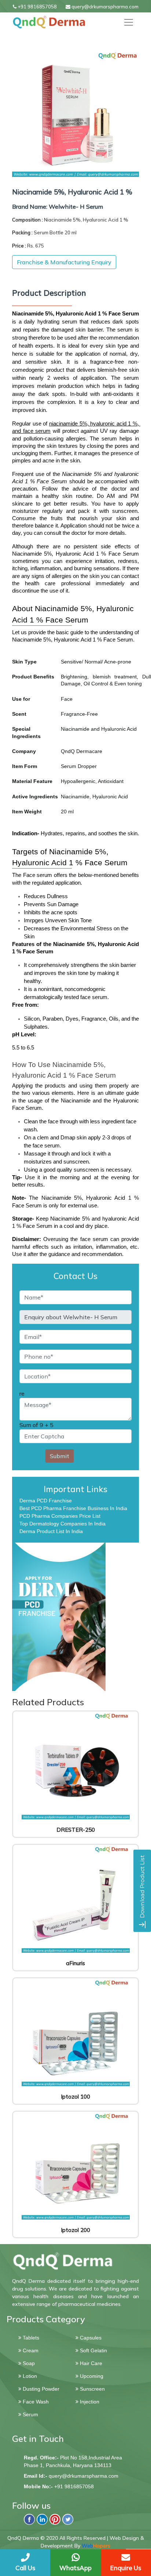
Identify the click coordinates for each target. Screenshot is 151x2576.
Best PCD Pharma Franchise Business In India (73, 1508)
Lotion (29, 2376)
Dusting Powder (40, 2389)
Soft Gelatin (93, 2350)
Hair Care (90, 2363)
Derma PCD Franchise (46, 1501)
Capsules (90, 2338)
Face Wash (35, 2402)
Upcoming (91, 2376)
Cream (30, 2350)
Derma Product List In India (51, 1531)
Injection (89, 2402)
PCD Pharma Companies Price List (60, 1516)
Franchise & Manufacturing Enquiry (64, 262)
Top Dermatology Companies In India (62, 1524)
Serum (30, 2414)
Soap (28, 2363)
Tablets (30, 2338)
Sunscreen (92, 2389)
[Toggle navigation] (129, 22)
